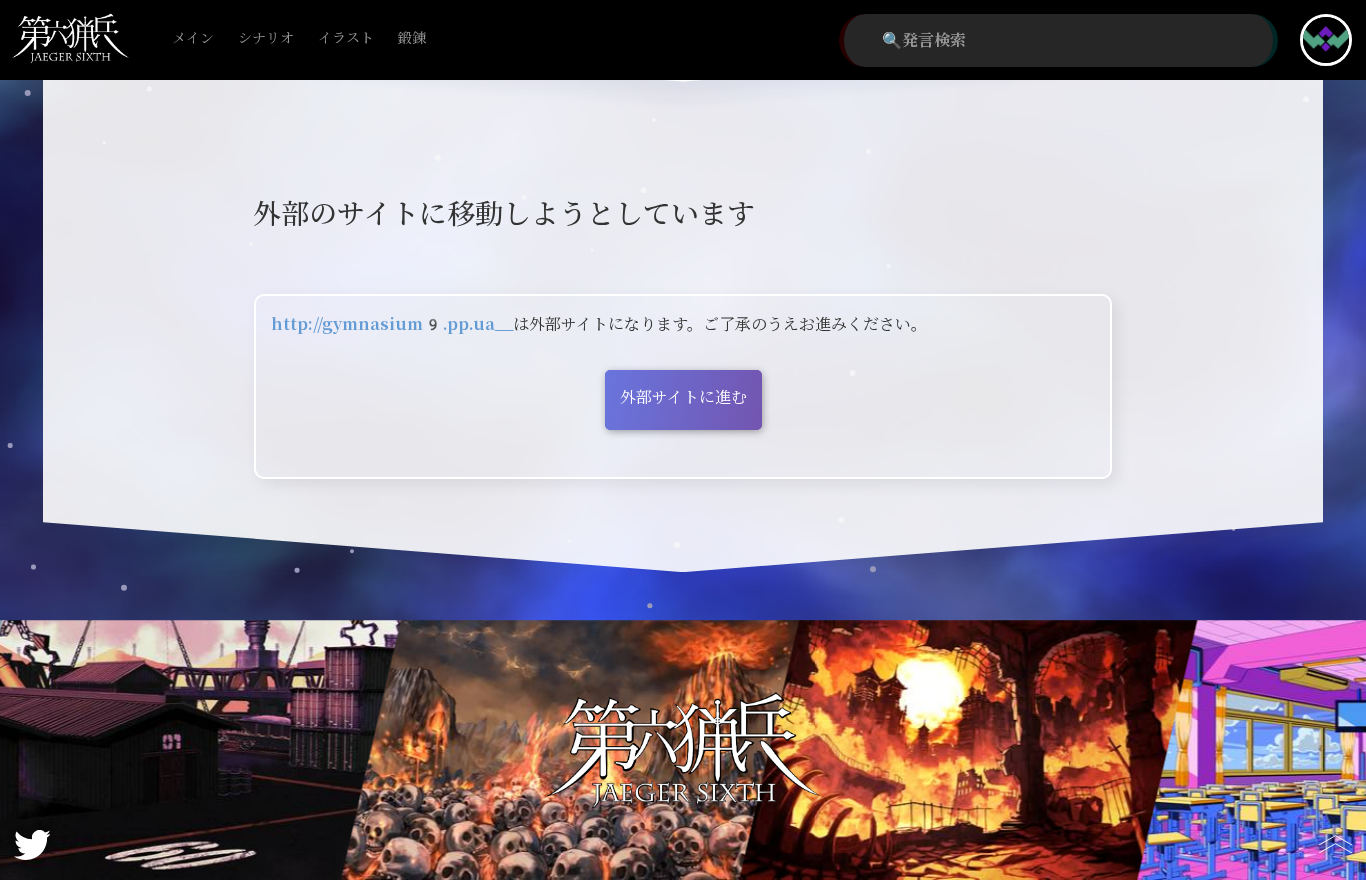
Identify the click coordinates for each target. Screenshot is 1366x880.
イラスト (346, 38)
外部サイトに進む (683, 397)
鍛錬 (412, 38)
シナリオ (266, 38)
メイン (193, 38)
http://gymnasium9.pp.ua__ (392, 324)
